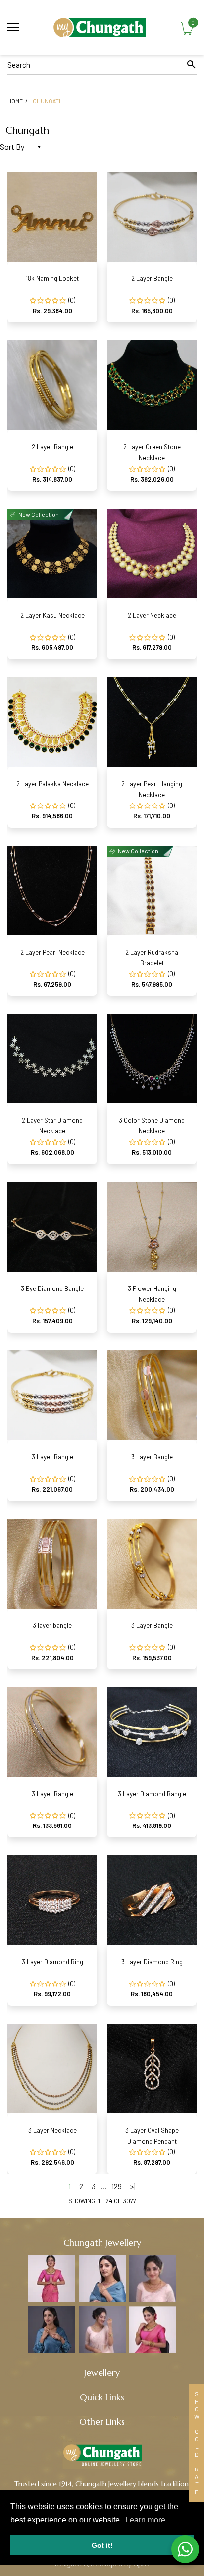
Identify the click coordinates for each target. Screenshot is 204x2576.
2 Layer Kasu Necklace (52, 615)
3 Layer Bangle (52, 1457)
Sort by (12, 146)
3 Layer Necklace (52, 2130)
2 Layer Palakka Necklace (52, 784)
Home (15, 101)
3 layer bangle (52, 1625)
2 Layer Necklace (152, 615)
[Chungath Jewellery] (102, 27)
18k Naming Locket (52, 278)
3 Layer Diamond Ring (52, 1962)
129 (117, 2186)
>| (133, 2186)
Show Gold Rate (197, 2443)
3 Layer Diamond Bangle (152, 1794)
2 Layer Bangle (152, 278)
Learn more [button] (145, 2520)
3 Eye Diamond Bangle (52, 1288)
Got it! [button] (102, 2545)
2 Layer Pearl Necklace (52, 952)
